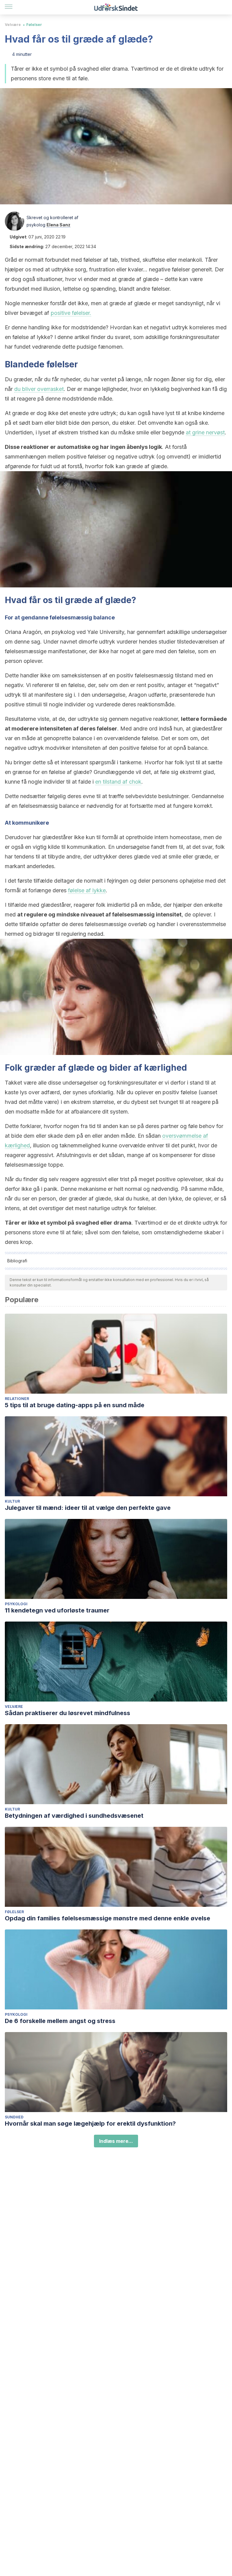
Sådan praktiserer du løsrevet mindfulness (68, 1713)
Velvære (13, 25)
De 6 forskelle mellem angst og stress (60, 2021)
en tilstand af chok (118, 782)
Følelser (34, 25)
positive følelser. (71, 313)
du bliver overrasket (39, 389)
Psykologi (16, 1604)
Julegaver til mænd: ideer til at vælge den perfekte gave (88, 1508)
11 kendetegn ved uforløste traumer (57, 1610)
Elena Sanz (58, 225)
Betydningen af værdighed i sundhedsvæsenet (74, 1816)
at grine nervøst (205, 432)
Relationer (17, 1399)
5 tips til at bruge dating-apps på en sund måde (75, 1405)
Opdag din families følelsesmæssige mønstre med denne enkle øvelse (108, 1918)
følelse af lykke (87, 890)
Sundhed (14, 2117)
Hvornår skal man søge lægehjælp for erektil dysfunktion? (90, 2124)
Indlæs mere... (116, 2141)
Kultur (12, 1501)
